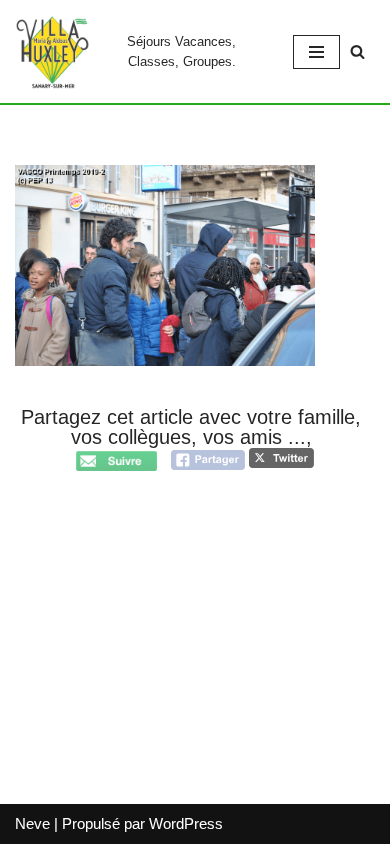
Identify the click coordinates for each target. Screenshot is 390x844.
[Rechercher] (357, 51)
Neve (32, 823)
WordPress (186, 823)
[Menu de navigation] (316, 52)
